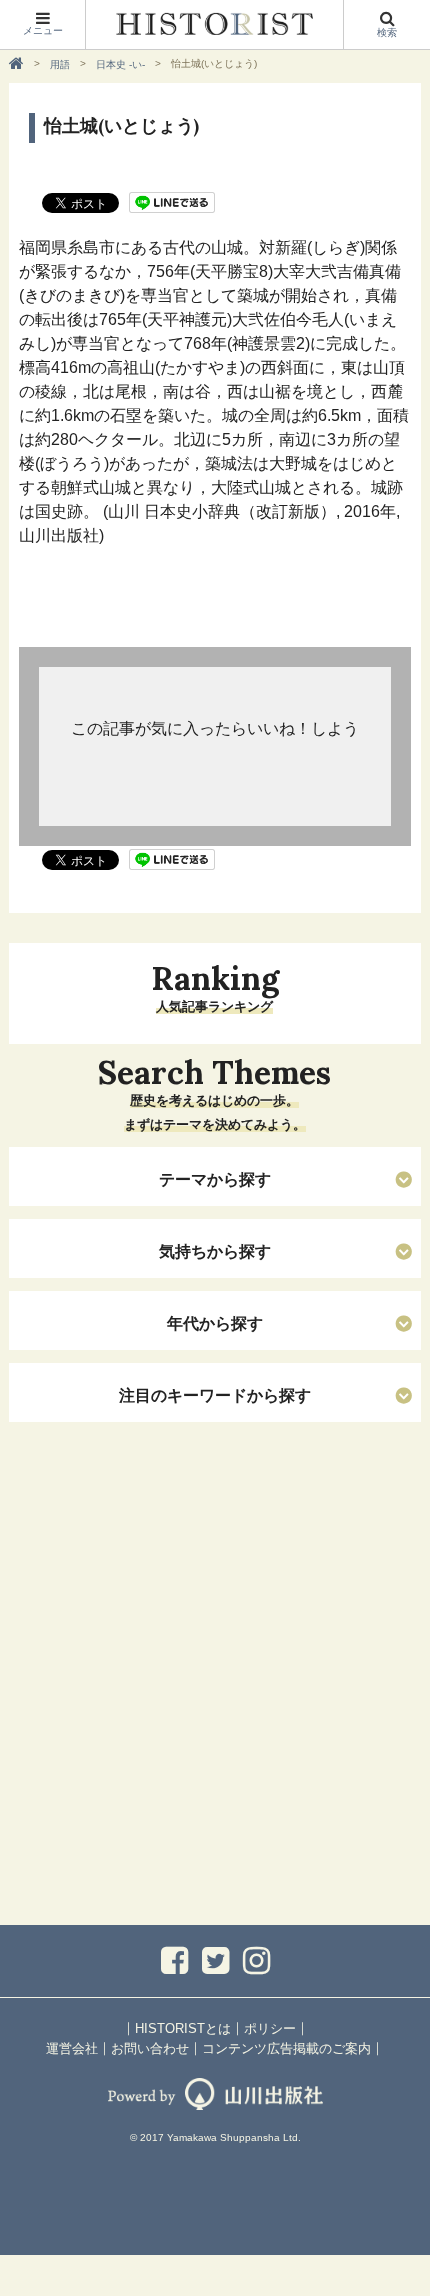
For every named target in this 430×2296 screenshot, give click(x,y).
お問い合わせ (150, 2048)
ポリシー (270, 2028)
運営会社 (72, 2048)
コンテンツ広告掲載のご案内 (286, 2048)
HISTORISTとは (183, 2028)
